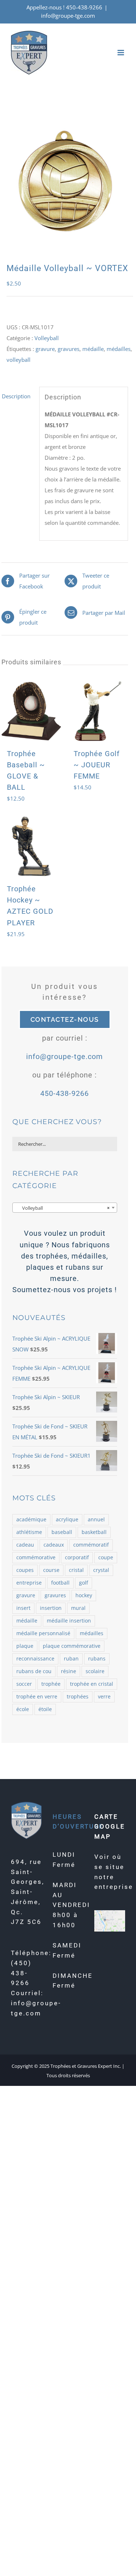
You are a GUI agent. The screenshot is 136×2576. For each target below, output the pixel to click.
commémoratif (91, 1545)
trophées (78, 1697)
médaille (93, 349)
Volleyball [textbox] (63, 1208)
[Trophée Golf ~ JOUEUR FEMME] (98, 711)
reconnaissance (35, 1659)
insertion (51, 1608)
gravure (45, 349)
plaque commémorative (72, 1646)
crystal (101, 1570)
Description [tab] (16, 396)
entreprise (29, 1583)
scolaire (95, 1671)
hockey (84, 1595)
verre (104, 1697)
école (23, 1709)
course (51, 1570)
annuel (96, 1520)
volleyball (18, 360)
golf (84, 1583)
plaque (25, 1646)
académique (31, 1520)
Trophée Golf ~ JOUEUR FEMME (97, 765)
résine (69, 1671)
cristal (76, 1570)
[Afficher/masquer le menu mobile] (121, 53)
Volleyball (47, 338)
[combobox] (65, 1208)
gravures (69, 349)
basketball (94, 1532)
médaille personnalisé (43, 1633)
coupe (106, 1557)
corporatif (77, 1557)
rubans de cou (34, 1671)
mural (78, 1608)
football (60, 1583)
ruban (71, 1659)
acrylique (67, 1520)
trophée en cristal (92, 1684)
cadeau (25, 1545)
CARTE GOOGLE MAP (110, 1827)
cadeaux (54, 1545)
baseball (62, 1532)
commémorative (36, 1557)
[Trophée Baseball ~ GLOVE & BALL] (31, 711)
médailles (119, 349)
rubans (97, 1659)
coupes (25, 1570)
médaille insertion (69, 1621)
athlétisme (29, 1532)
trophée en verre (37, 1697)
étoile (45, 1709)
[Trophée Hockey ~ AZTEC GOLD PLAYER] (31, 846)
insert (23, 1608)
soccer (24, 1684)
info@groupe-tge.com (68, 16)
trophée (51, 1684)
